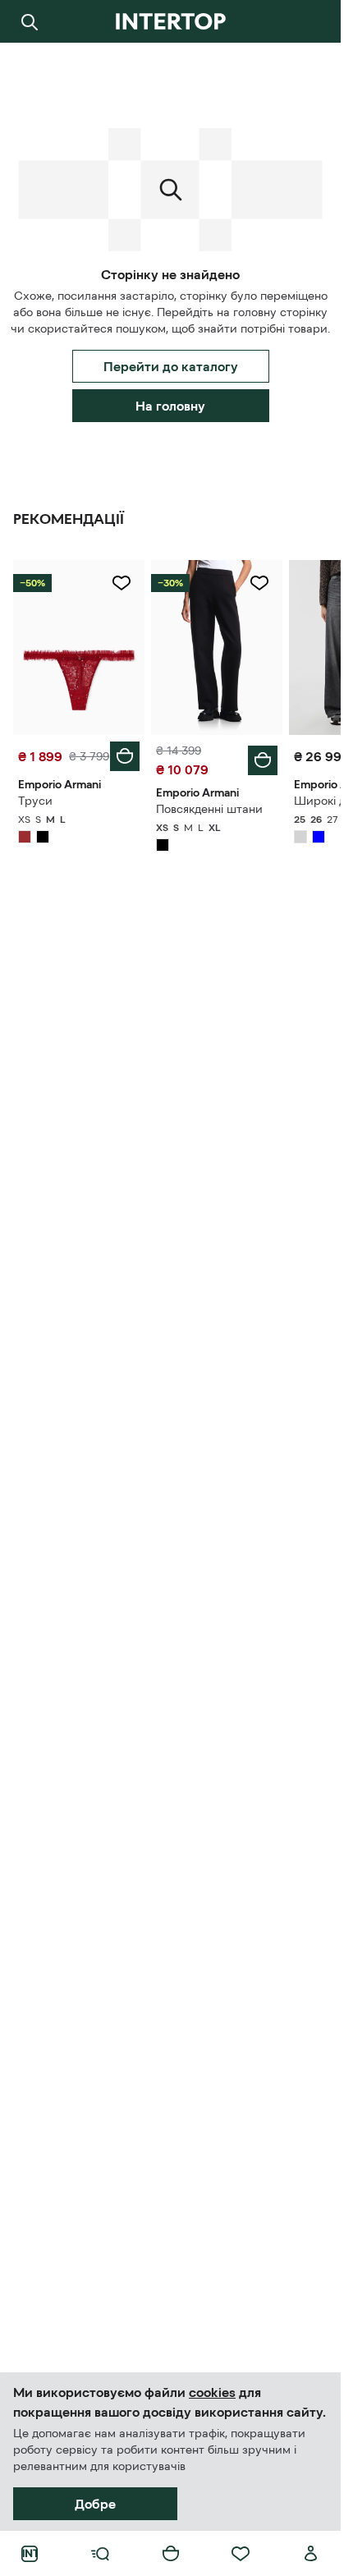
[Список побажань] (241, 2554)
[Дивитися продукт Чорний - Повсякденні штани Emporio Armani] (217, 647)
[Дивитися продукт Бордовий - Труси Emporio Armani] (79, 647)
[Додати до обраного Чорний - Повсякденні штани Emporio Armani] (259, 583)
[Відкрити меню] (100, 2554)
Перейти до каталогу (171, 366)
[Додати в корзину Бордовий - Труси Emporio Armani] (125, 756)
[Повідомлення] (311, 21)
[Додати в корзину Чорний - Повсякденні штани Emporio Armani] (263, 760)
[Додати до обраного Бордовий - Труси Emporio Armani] (121, 583)
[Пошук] (30, 21)
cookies (212, 2392)
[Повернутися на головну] (170, 21)
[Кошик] (171, 2554)
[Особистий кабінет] (311, 2554)
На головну (170, 406)
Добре (95, 2504)
